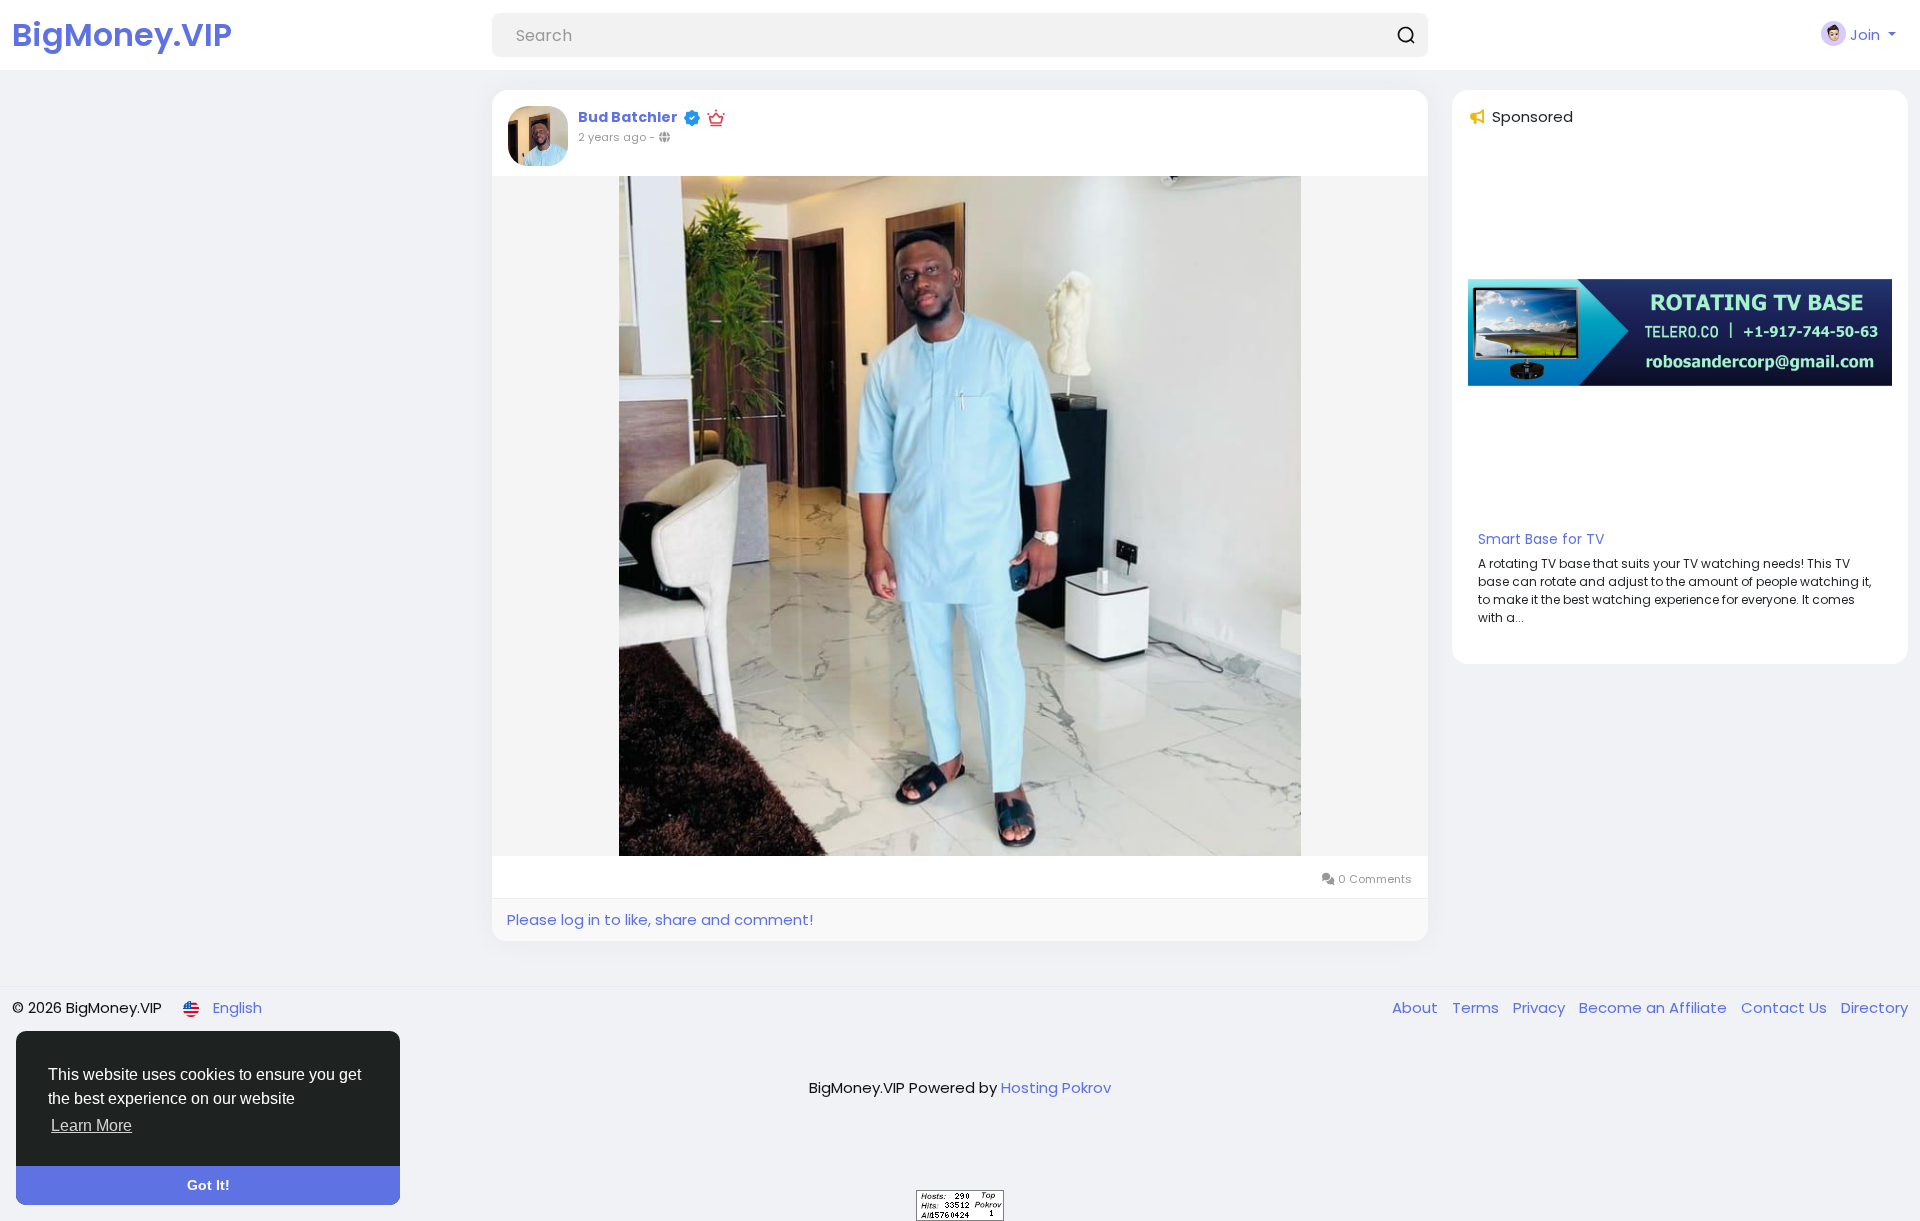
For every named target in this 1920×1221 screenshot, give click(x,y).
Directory (1874, 1007)
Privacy (1541, 1007)
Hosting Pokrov (1056, 1087)
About (1417, 1007)
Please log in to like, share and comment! (660, 919)
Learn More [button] (91, 1125)
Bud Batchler (628, 117)
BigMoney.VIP (122, 34)
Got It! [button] (208, 1185)
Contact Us (1786, 1007)
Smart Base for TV (1541, 539)
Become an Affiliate (1655, 1007)
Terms (1477, 1007)
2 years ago (612, 137)
